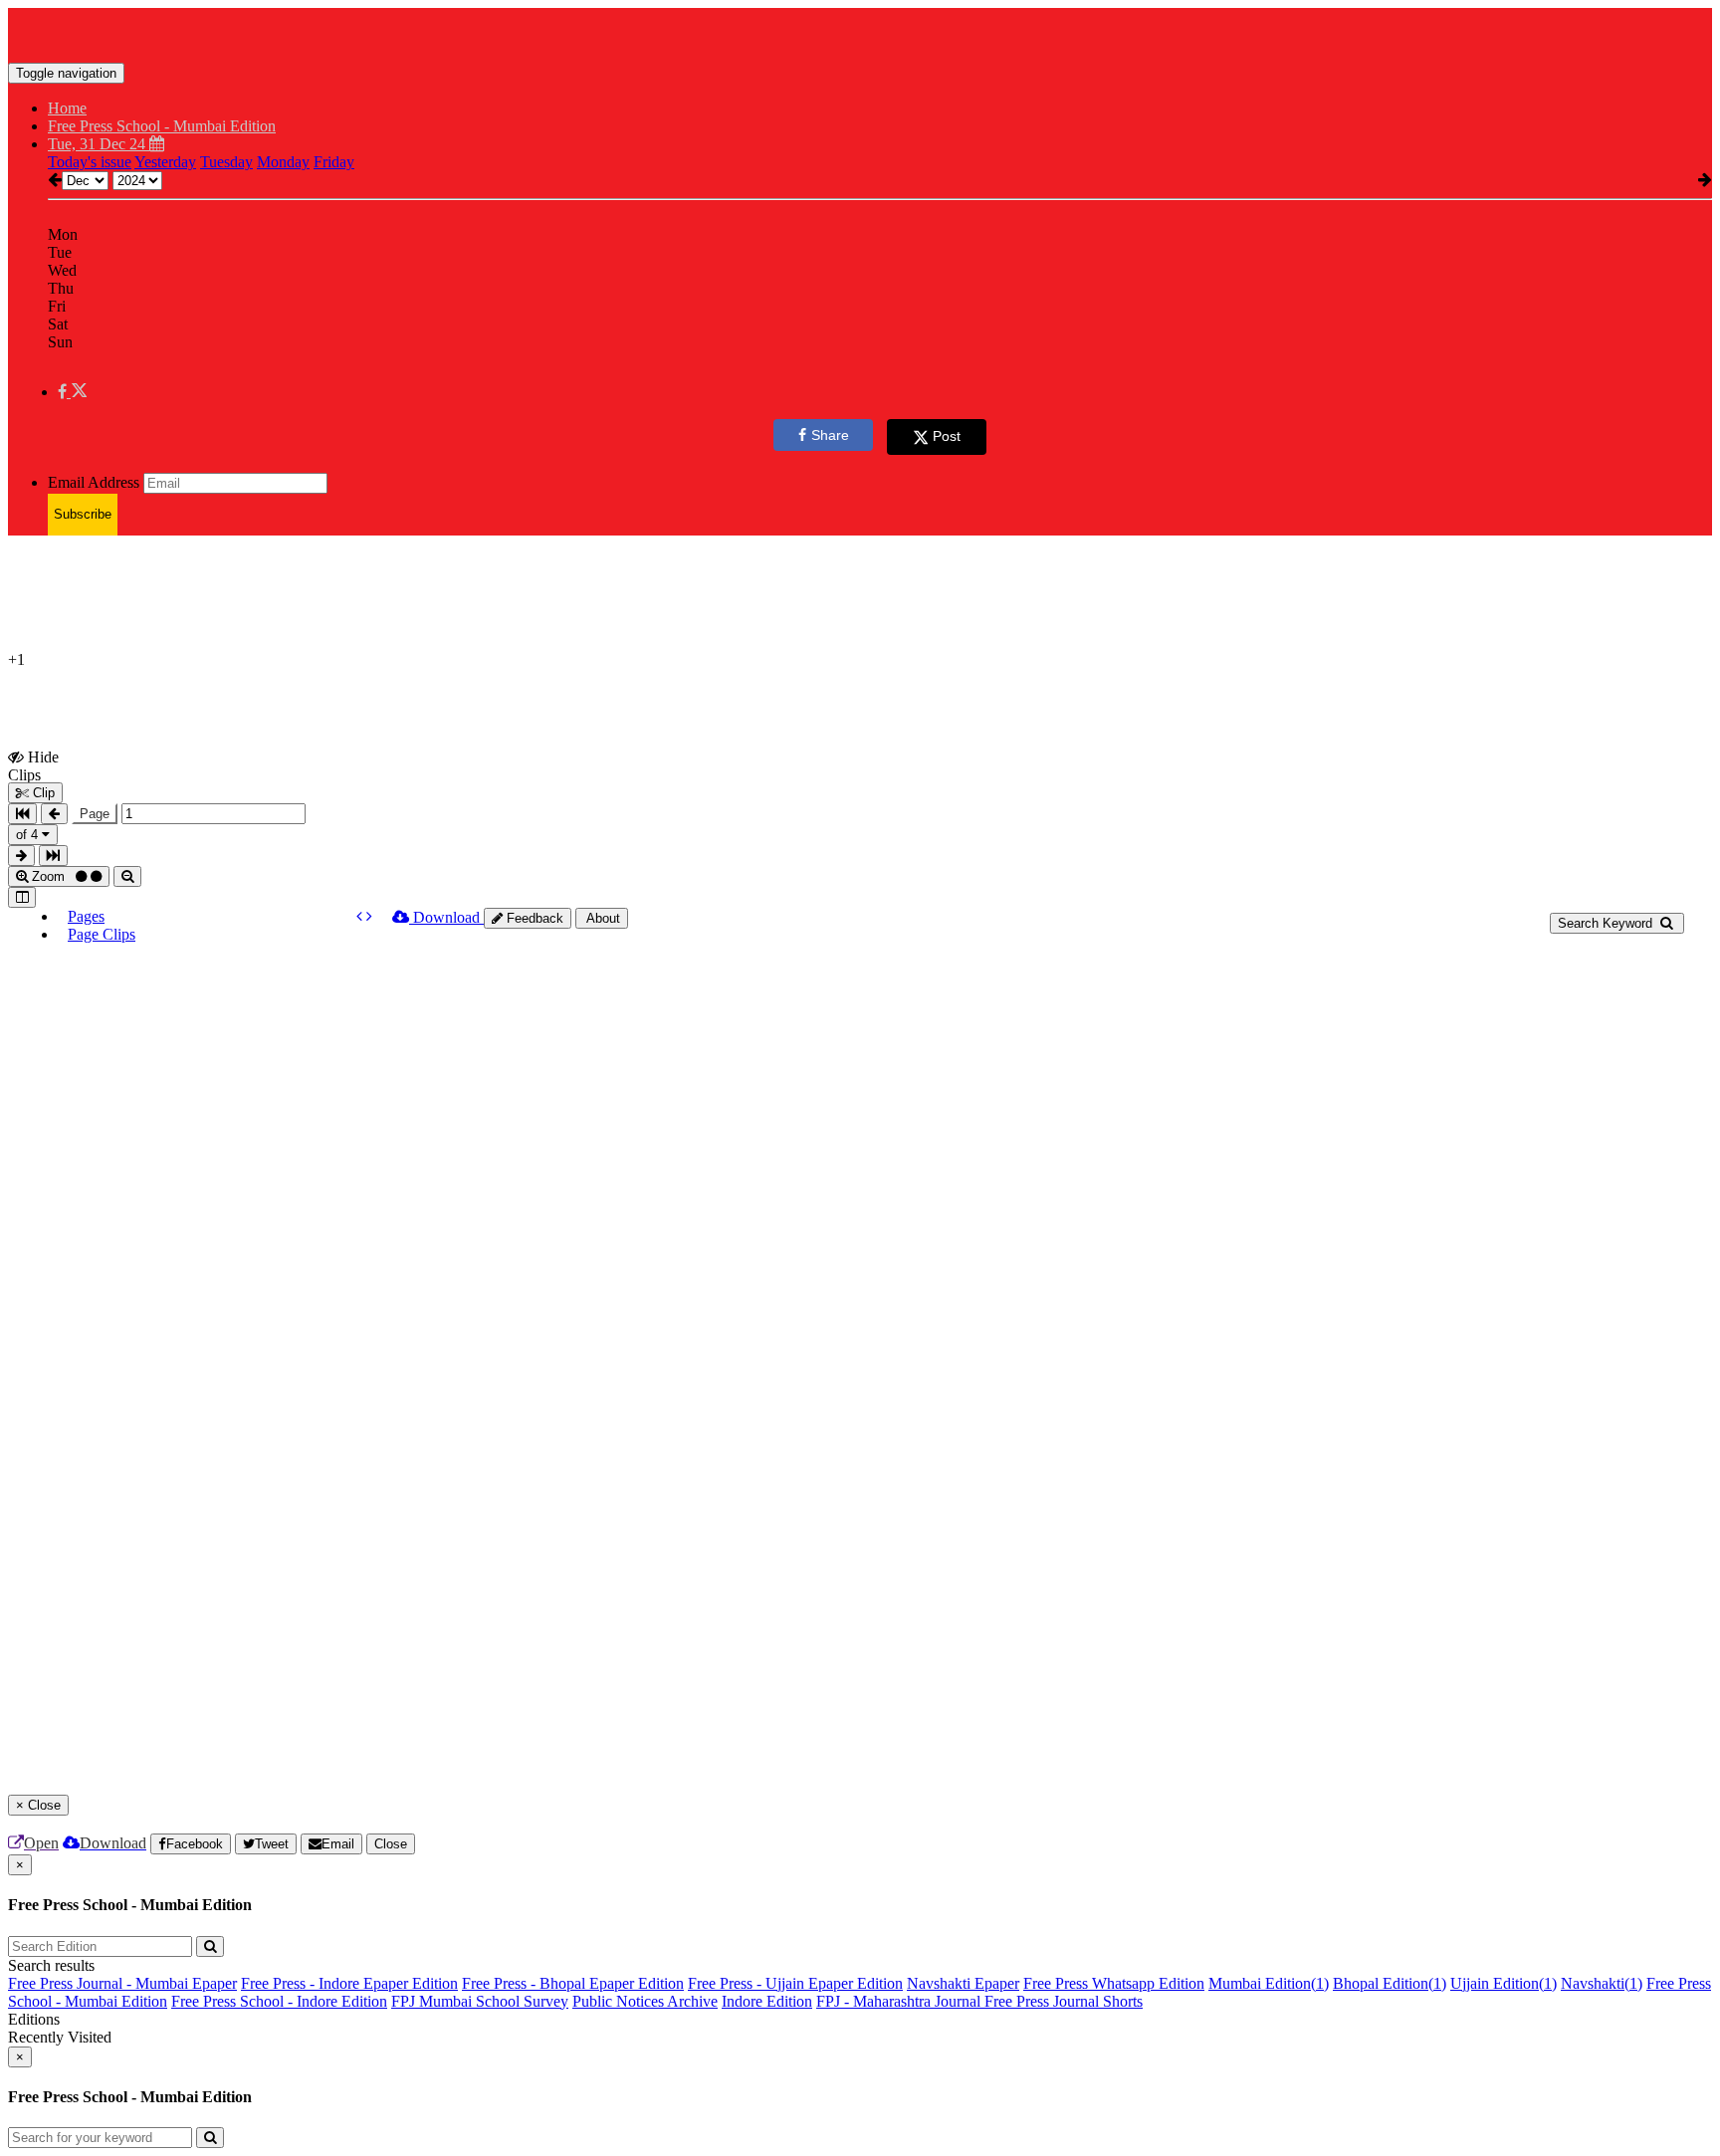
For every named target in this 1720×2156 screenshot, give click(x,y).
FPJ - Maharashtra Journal (900, 2001)
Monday (283, 162)
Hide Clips (33, 765)
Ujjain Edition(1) (1504, 1983)
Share (830, 435)
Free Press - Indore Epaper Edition (349, 1983)
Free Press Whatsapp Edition (1114, 1983)
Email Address (94, 482)
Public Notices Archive (645, 2001)
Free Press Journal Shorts (1064, 2001)
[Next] (369, 916)
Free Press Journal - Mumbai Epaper (122, 1983)
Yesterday (165, 162)
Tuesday (226, 162)
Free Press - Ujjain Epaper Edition (795, 1983)
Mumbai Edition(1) (1269, 1983)
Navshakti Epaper (963, 1983)
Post (947, 436)
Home (67, 108)
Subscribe (83, 514)
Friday (334, 162)
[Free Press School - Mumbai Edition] (860, 33)
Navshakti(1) (1602, 1983)
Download (446, 917)
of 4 (29, 835)
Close (391, 1844)
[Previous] (361, 916)
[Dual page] (22, 897)
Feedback (533, 918)
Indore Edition (767, 2001)
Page (95, 814)
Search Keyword (1607, 923)
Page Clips (102, 934)
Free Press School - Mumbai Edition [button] (162, 126)
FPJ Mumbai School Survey (480, 2001)
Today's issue (90, 162)
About (602, 918)
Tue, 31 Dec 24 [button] (99, 144)
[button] (72, 392)
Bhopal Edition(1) (1390, 1983)
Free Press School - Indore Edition (279, 2001)
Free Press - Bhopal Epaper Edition (573, 1983)
